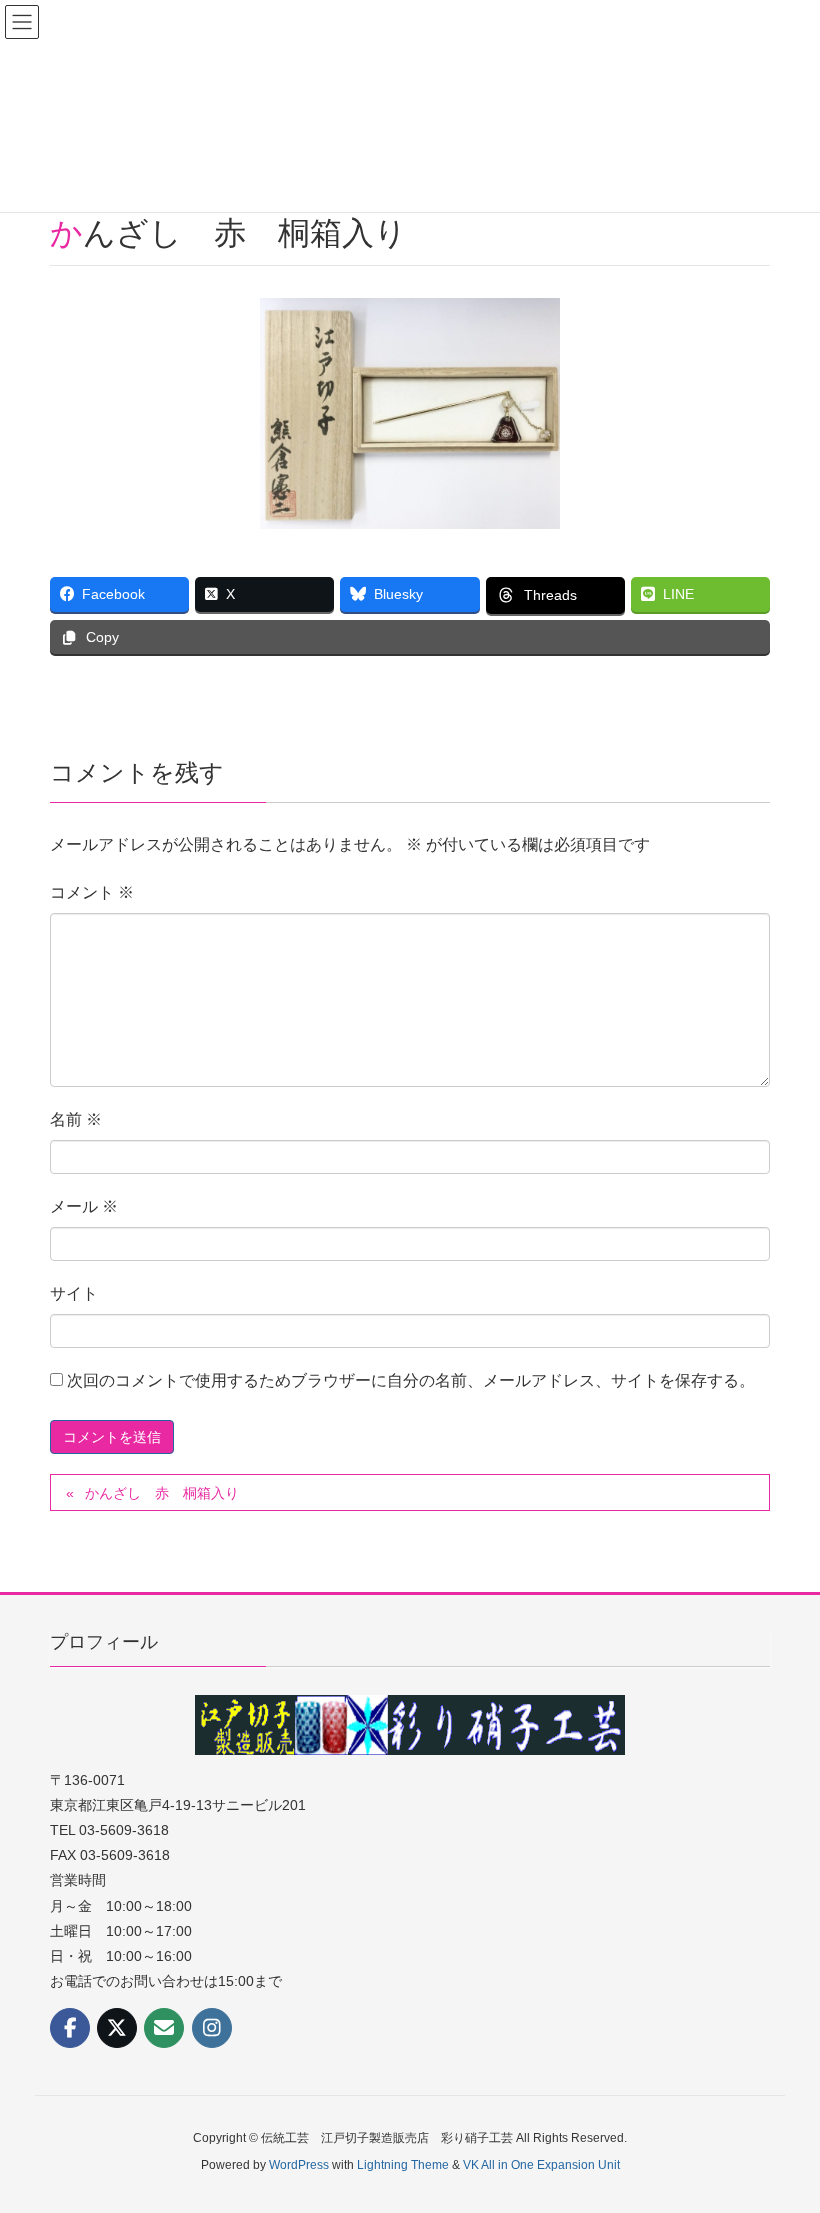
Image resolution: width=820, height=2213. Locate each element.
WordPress (299, 2165)
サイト (74, 1293)
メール (84, 1206)
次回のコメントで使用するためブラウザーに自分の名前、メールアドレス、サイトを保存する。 (411, 1380)
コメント (92, 892)
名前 (76, 1119)
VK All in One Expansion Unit (541, 2165)
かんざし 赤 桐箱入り (162, 1493)
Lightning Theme (403, 2165)
